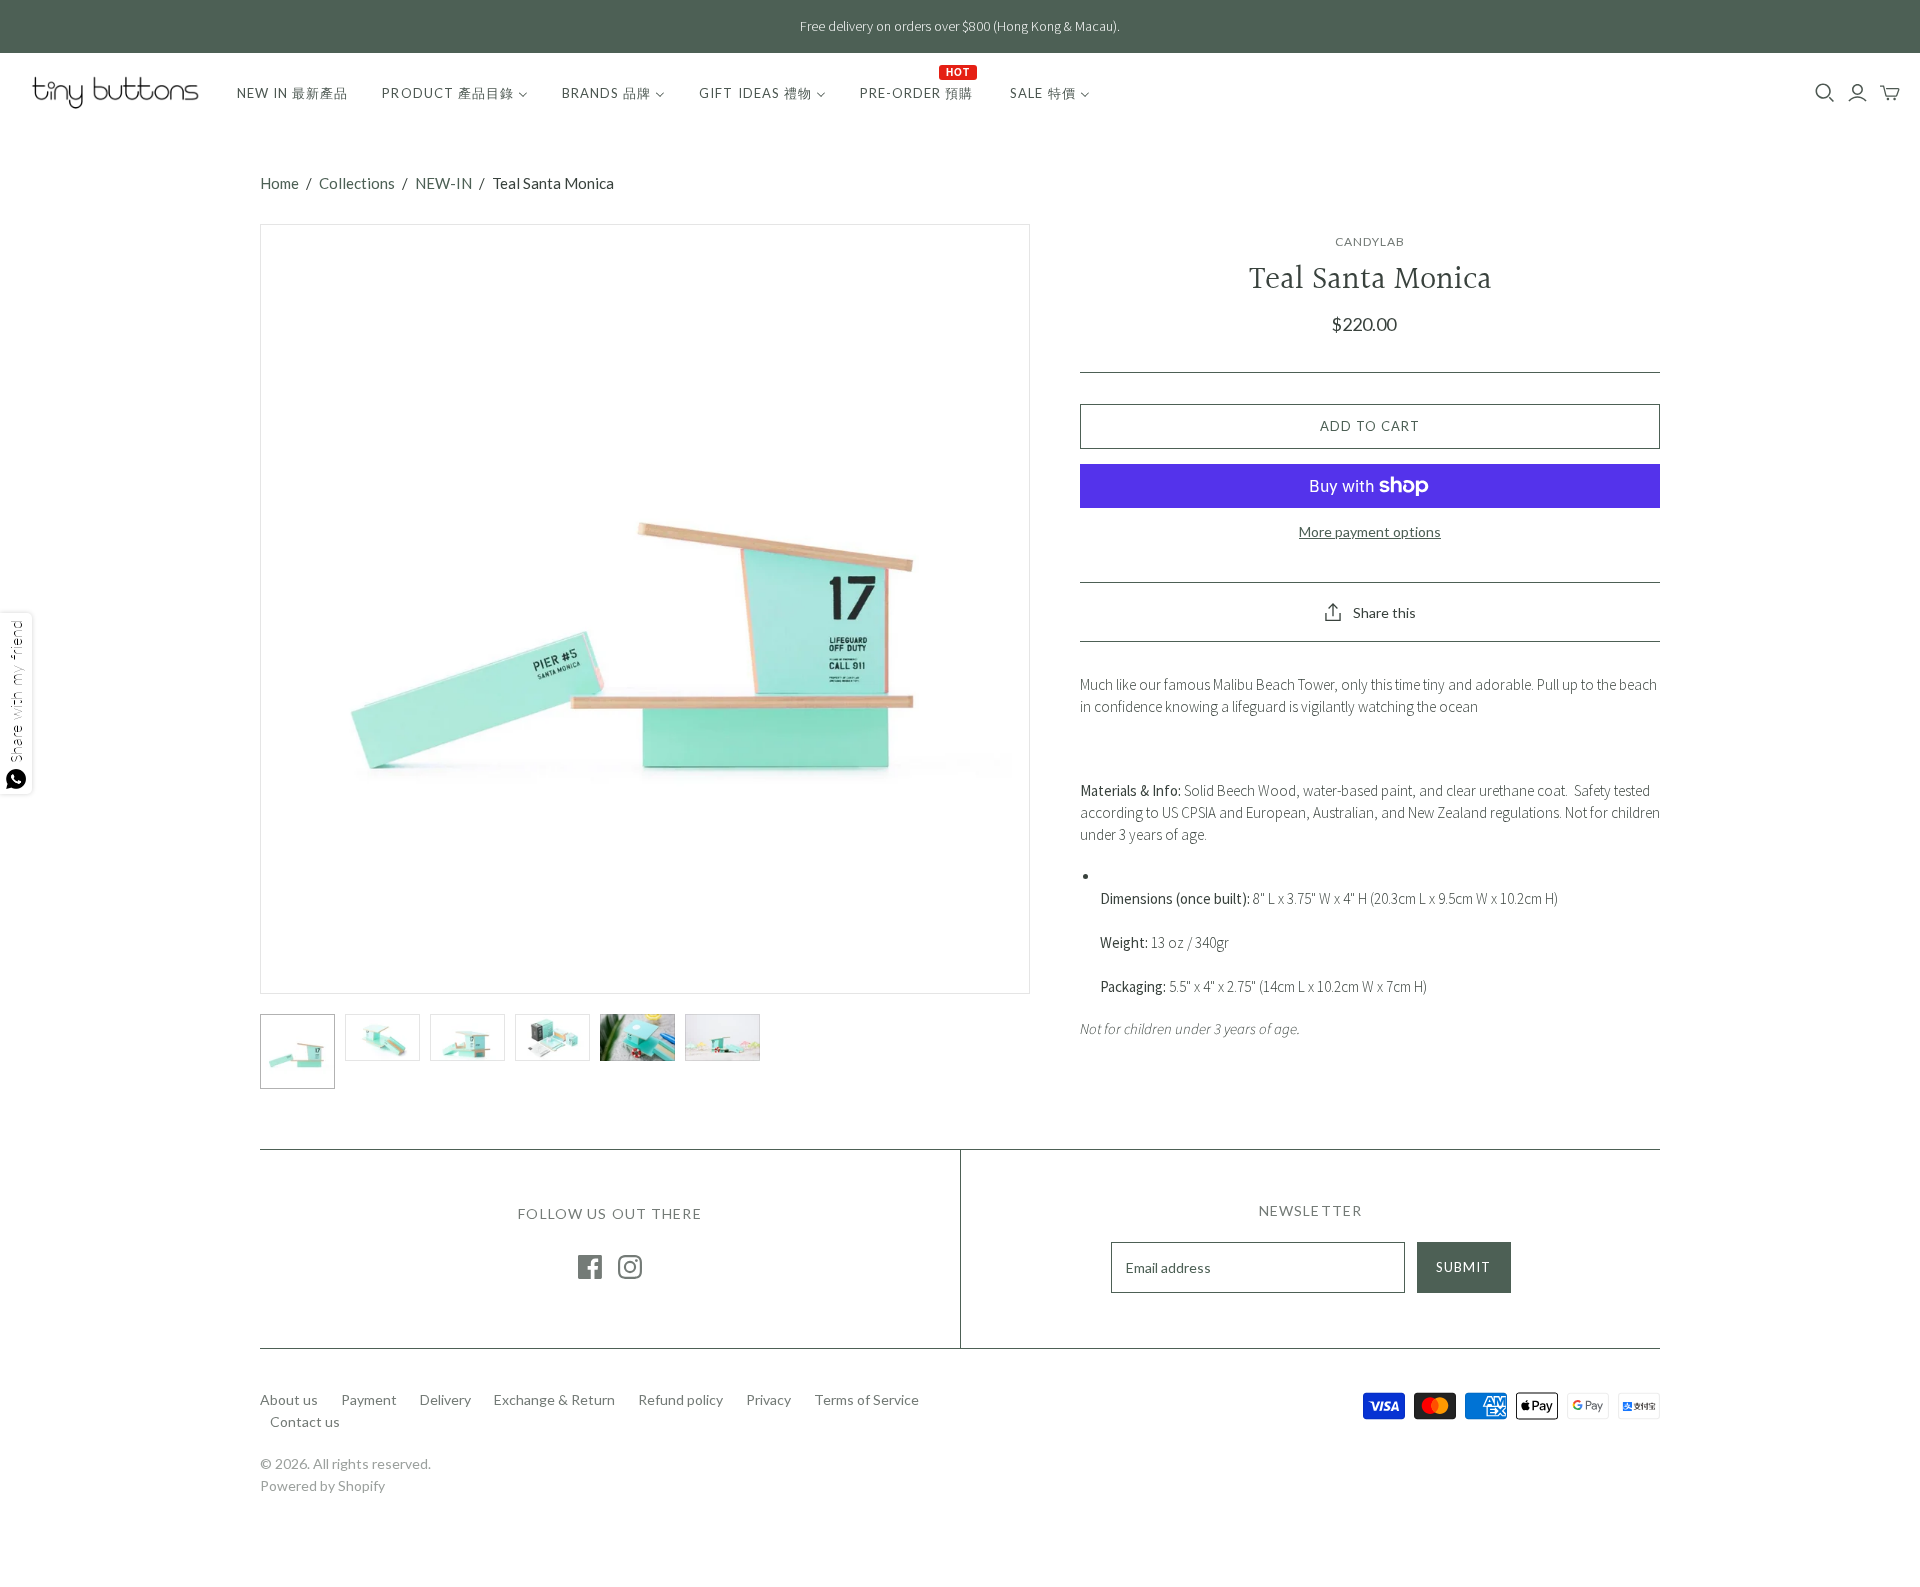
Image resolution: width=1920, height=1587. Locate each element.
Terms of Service (866, 1399)
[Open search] (1825, 93)
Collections (357, 183)
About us (289, 1399)
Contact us (305, 1421)
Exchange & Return (554, 1399)
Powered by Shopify (322, 1485)
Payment (369, 1399)
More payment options (1370, 531)
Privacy (768, 1399)
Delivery (445, 1399)
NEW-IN (443, 183)
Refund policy (680, 1399)
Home (279, 183)
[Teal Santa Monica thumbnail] (297, 1051)
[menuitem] (292, 93)
